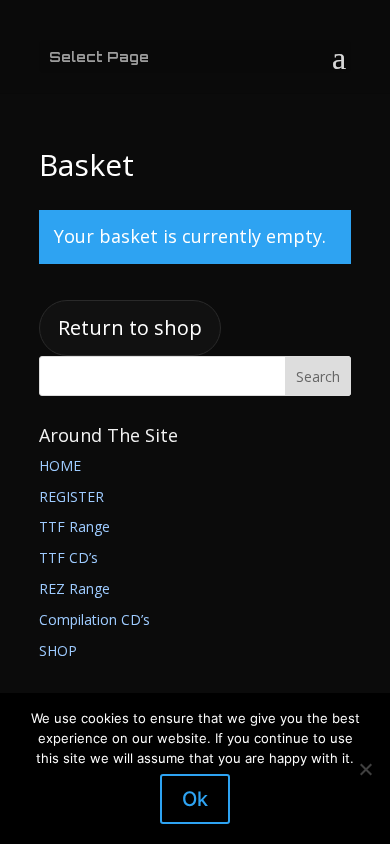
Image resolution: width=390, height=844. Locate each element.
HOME (60, 465)
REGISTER (71, 496)
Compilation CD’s (94, 619)
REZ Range (74, 588)
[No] (365, 769)
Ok (195, 799)
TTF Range (74, 526)
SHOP (58, 650)
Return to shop (130, 327)
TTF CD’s (68, 557)
